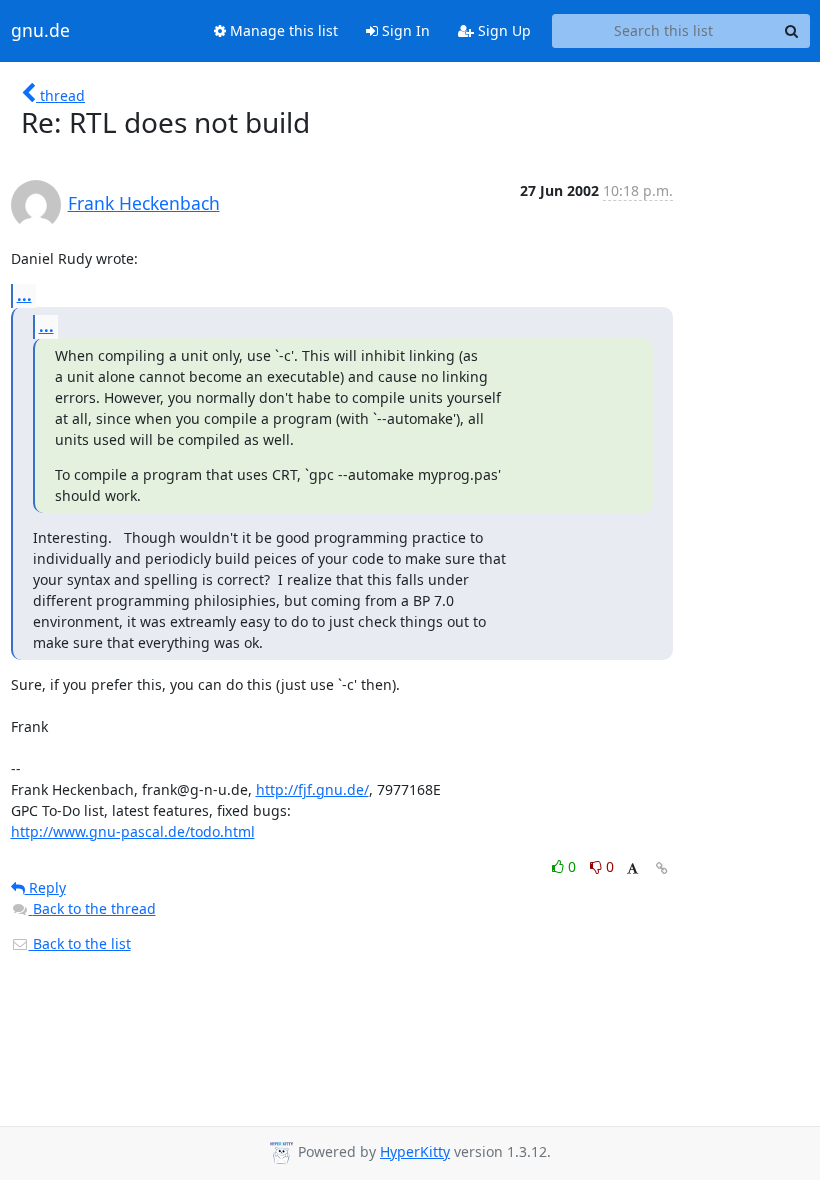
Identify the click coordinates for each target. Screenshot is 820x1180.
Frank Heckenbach (144, 203)
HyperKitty (415, 1151)
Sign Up (502, 30)
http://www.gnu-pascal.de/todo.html (133, 831)
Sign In (404, 30)
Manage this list (282, 30)
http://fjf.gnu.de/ (312, 789)
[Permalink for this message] (662, 868)
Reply (45, 887)
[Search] (792, 31)
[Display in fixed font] (632, 869)
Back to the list (80, 943)
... (24, 295)
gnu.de (40, 31)
